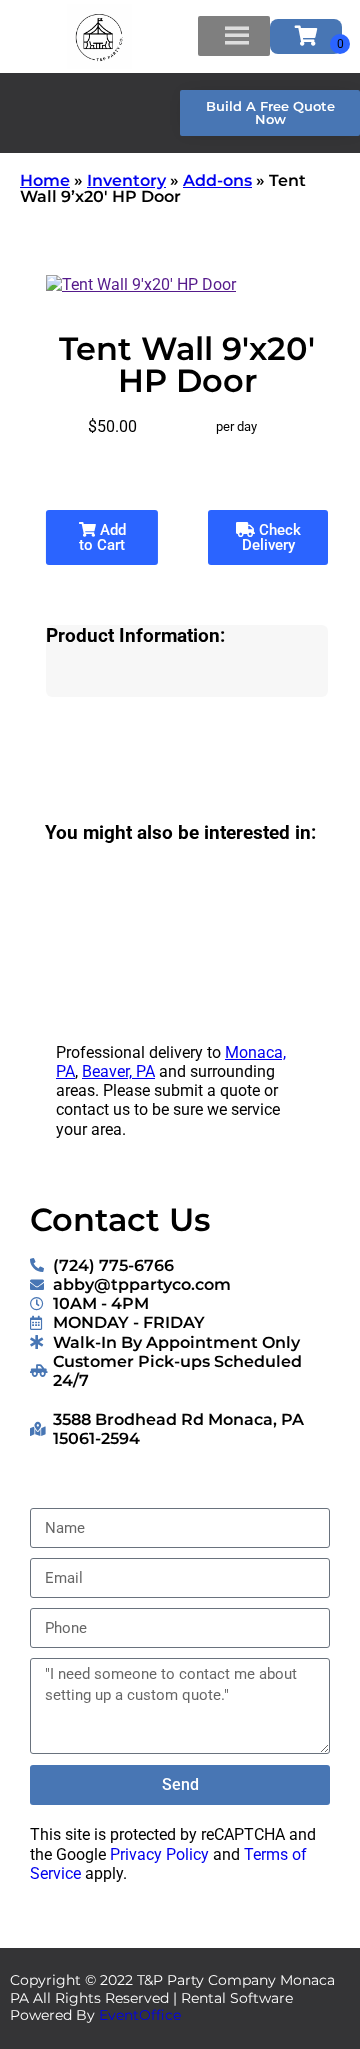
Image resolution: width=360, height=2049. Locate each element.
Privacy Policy (159, 1854)
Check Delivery (271, 537)
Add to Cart (102, 537)
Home (45, 180)
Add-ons (217, 180)
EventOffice (140, 2015)
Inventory (126, 180)
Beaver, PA (118, 1071)
